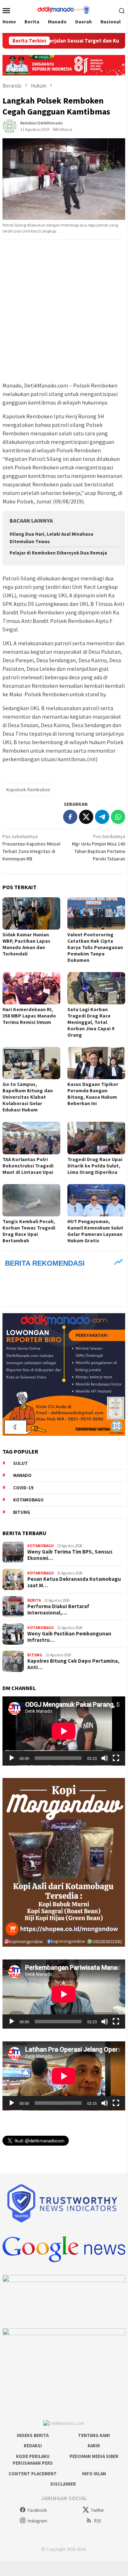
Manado (22, 1475)
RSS (98, 2521)
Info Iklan (94, 2474)
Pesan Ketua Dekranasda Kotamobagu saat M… (74, 1582)
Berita (34, 1600)
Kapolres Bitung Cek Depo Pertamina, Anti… (73, 1664)
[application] (64, 1731)
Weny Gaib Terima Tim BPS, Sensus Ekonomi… (70, 1555)
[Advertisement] (64, 311)
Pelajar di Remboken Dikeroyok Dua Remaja (58, 553)
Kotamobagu (28, 1500)
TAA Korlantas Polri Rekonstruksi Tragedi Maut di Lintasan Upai (28, 1166)
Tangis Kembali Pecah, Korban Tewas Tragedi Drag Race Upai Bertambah (29, 1231)
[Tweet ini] (86, 817)
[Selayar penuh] (116, 1758)
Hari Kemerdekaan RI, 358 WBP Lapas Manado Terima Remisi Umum (29, 1016)
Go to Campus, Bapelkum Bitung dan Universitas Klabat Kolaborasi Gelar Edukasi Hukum (28, 1097)
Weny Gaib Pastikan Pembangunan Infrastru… (69, 1637)
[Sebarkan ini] (70, 817)
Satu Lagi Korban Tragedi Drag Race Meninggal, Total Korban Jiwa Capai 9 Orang (91, 1022)
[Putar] (12, 1758)
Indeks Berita (33, 2435)
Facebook (37, 2510)
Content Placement (33, 2474)
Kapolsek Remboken (28, 790)
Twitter (97, 2510)
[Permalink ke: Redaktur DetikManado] (10, 126)
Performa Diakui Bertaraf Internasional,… (58, 1610)
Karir (94, 2446)
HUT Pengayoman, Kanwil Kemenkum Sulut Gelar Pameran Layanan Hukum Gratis (95, 1231)
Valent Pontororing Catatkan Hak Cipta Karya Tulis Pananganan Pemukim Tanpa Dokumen (95, 947)
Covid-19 (23, 1488)
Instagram (37, 2521)
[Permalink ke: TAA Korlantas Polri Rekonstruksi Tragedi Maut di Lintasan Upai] (31, 1138)
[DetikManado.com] (64, 10)
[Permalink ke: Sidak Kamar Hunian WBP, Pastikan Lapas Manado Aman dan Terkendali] (31, 913)
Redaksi (33, 2446)
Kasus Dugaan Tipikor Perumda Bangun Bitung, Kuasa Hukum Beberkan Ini (93, 1094)
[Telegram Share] (102, 817)
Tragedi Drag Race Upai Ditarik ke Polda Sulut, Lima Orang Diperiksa (95, 1166)
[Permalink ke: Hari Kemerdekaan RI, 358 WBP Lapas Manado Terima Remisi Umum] (31, 988)
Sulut (21, 1463)
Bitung (22, 1512)
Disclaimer (63, 2484)
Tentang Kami (94, 2435)
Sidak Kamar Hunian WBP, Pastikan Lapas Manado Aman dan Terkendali (26, 944)
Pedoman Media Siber (94, 2456)
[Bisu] (105, 1758)
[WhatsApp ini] (118, 817)
